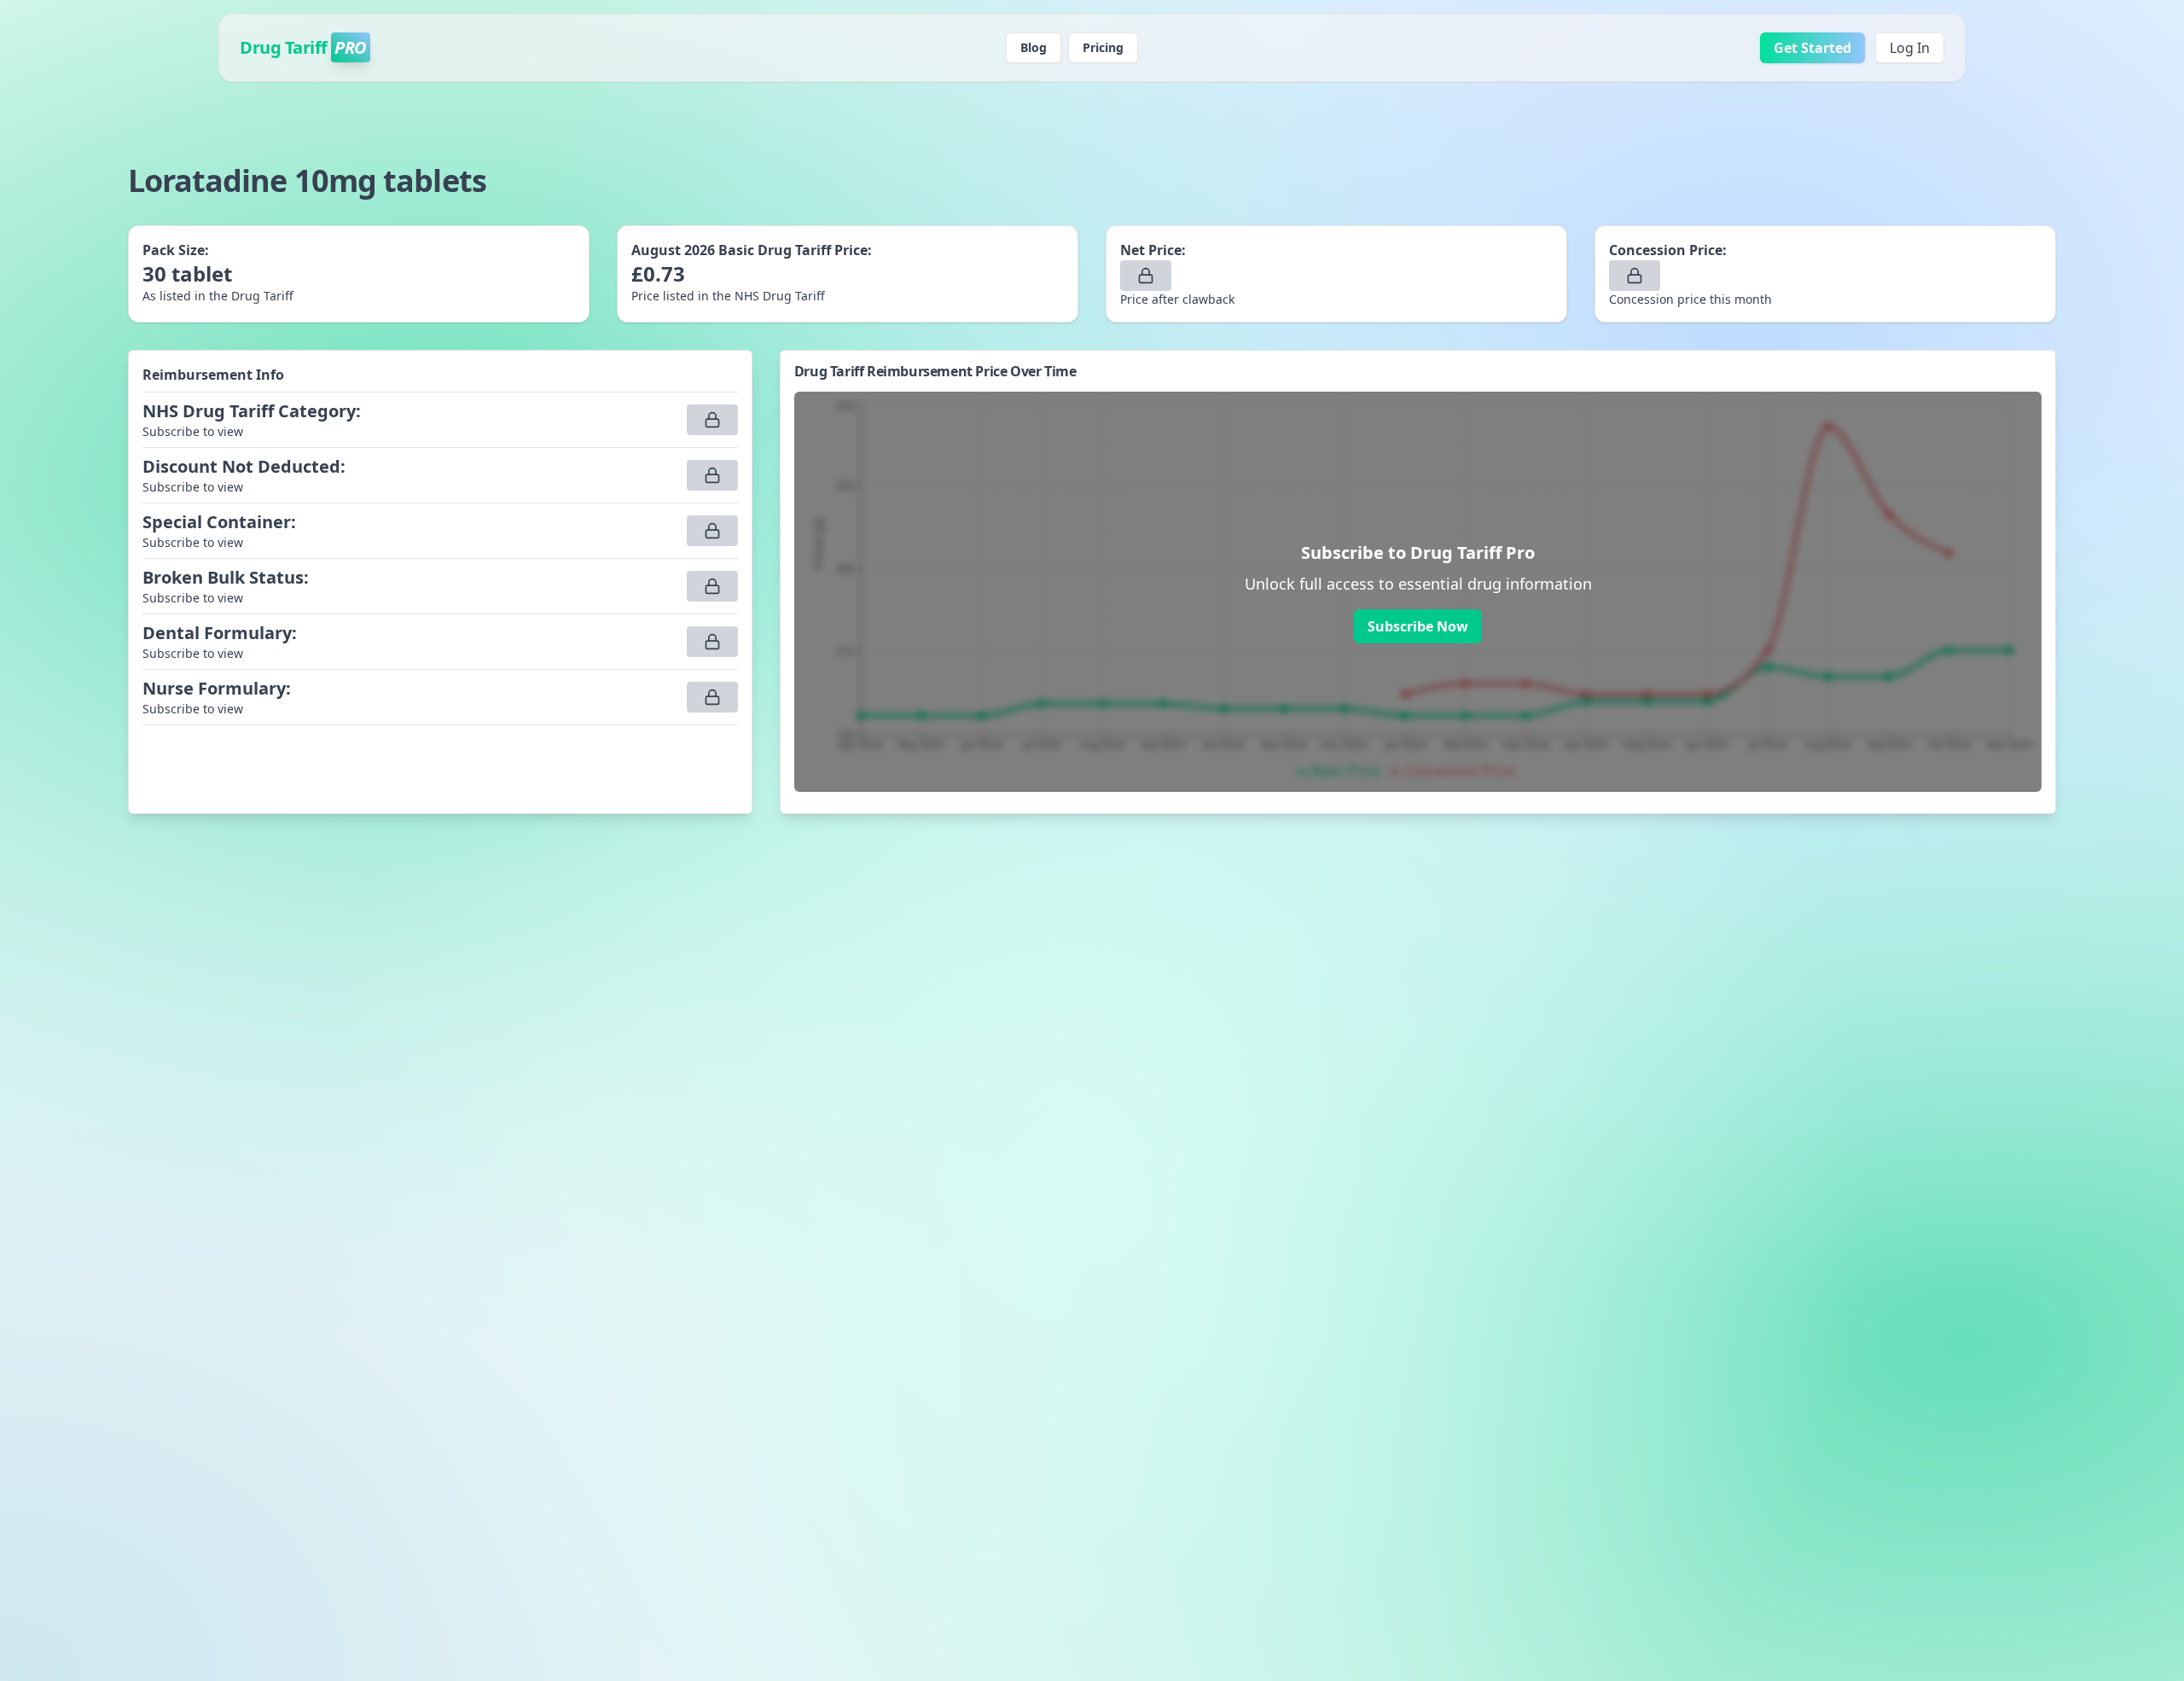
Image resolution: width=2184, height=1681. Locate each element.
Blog (1034, 47)
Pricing (1103, 47)
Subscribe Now (1418, 626)
